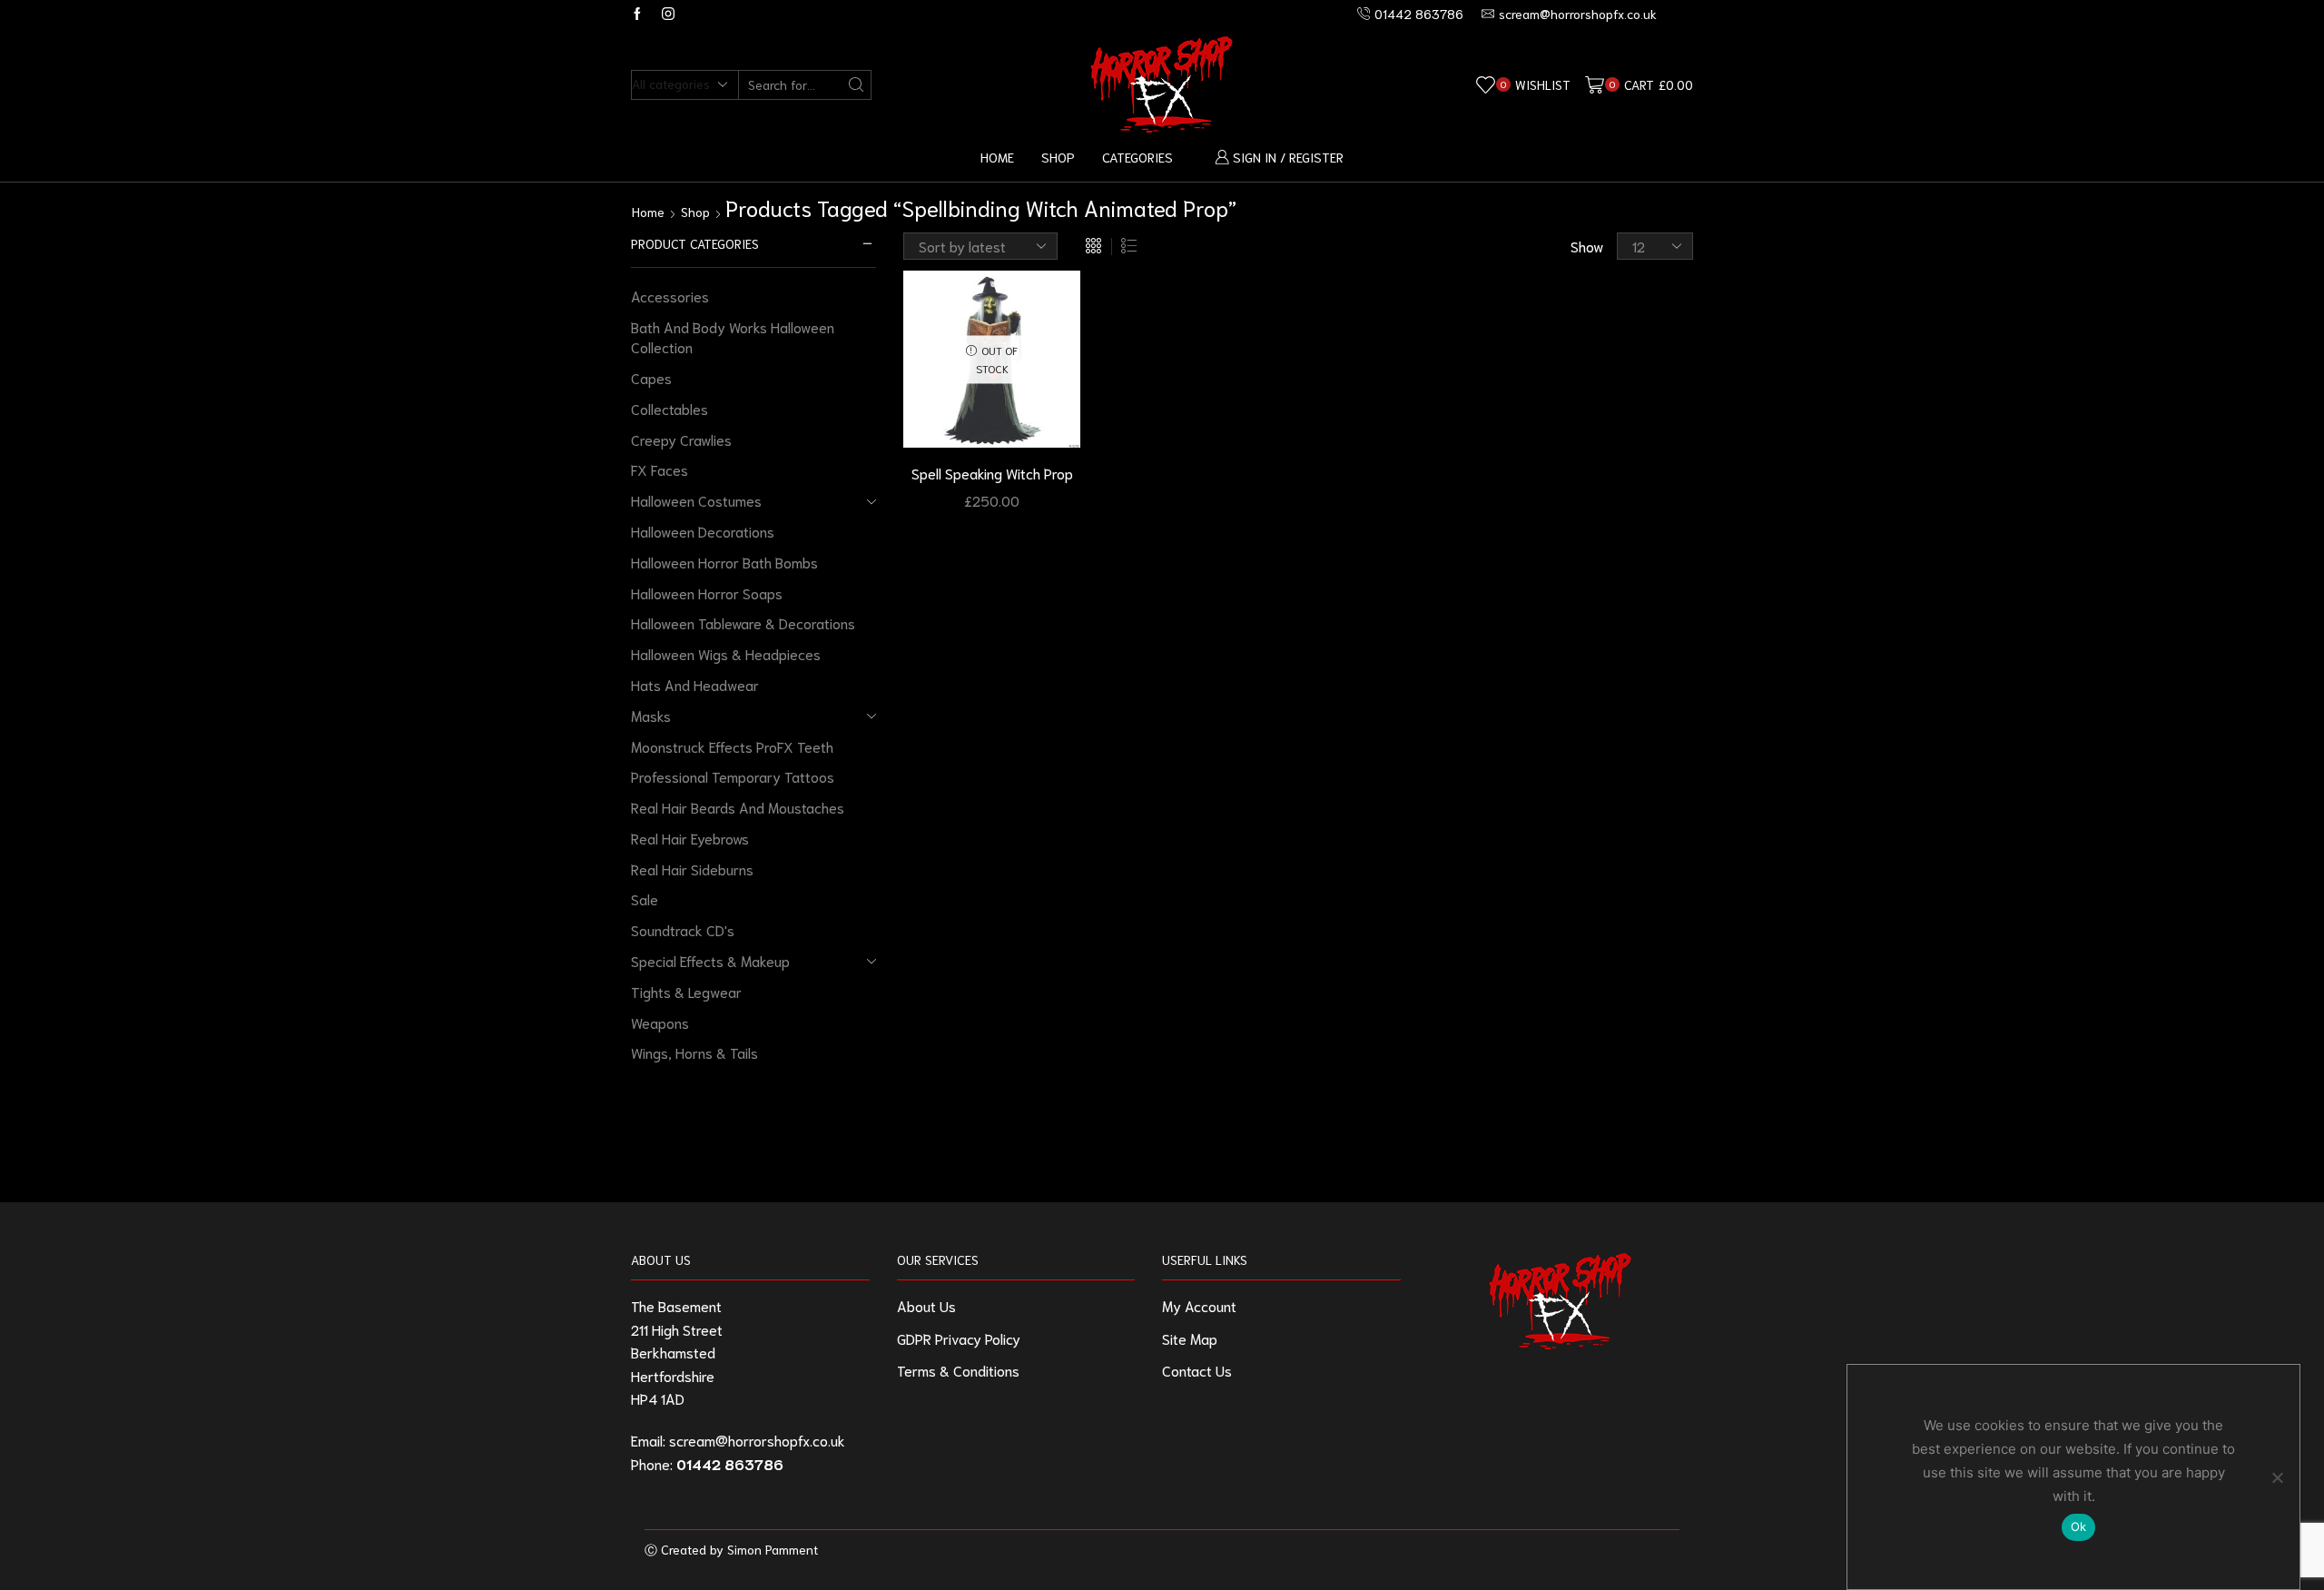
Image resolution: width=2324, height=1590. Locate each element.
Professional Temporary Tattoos (733, 776)
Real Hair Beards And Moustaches (738, 807)
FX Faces (660, 469)
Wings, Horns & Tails (694, 1052)
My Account (1199, 1305)
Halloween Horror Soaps (707, 593)
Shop (1058, 157)
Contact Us (1197, 1370)
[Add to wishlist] (1050, 309)
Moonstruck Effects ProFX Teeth (732, 746)
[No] (2277, 1477)
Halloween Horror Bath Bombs (724, 562)
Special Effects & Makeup (710, 960)
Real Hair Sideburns (692, 869)
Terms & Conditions (958, 1370)
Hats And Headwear (695, 684)
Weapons (660, 1022)
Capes (651, 377)
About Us (926, 1305)
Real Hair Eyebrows (690, 838)
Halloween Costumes (696, 500)
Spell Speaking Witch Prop (992, 473)
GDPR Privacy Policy (959, 1338)
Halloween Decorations (703, 531)
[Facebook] (637, 14)
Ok (2079, 1526)
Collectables (670, 408)
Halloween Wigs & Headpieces (726, 653)
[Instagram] (668, 14)
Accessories (670, 296)
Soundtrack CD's (683, 929)
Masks (651, 715)
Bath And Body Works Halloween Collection (733, 337)
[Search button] (857, 85)
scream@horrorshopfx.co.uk (757, 1440)
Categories (1137, 157)
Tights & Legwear (686, 991)
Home (997, 157)
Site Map (1190, 1338)
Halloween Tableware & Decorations (743, 622)
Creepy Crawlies (681, 439)
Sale (645, 899)
